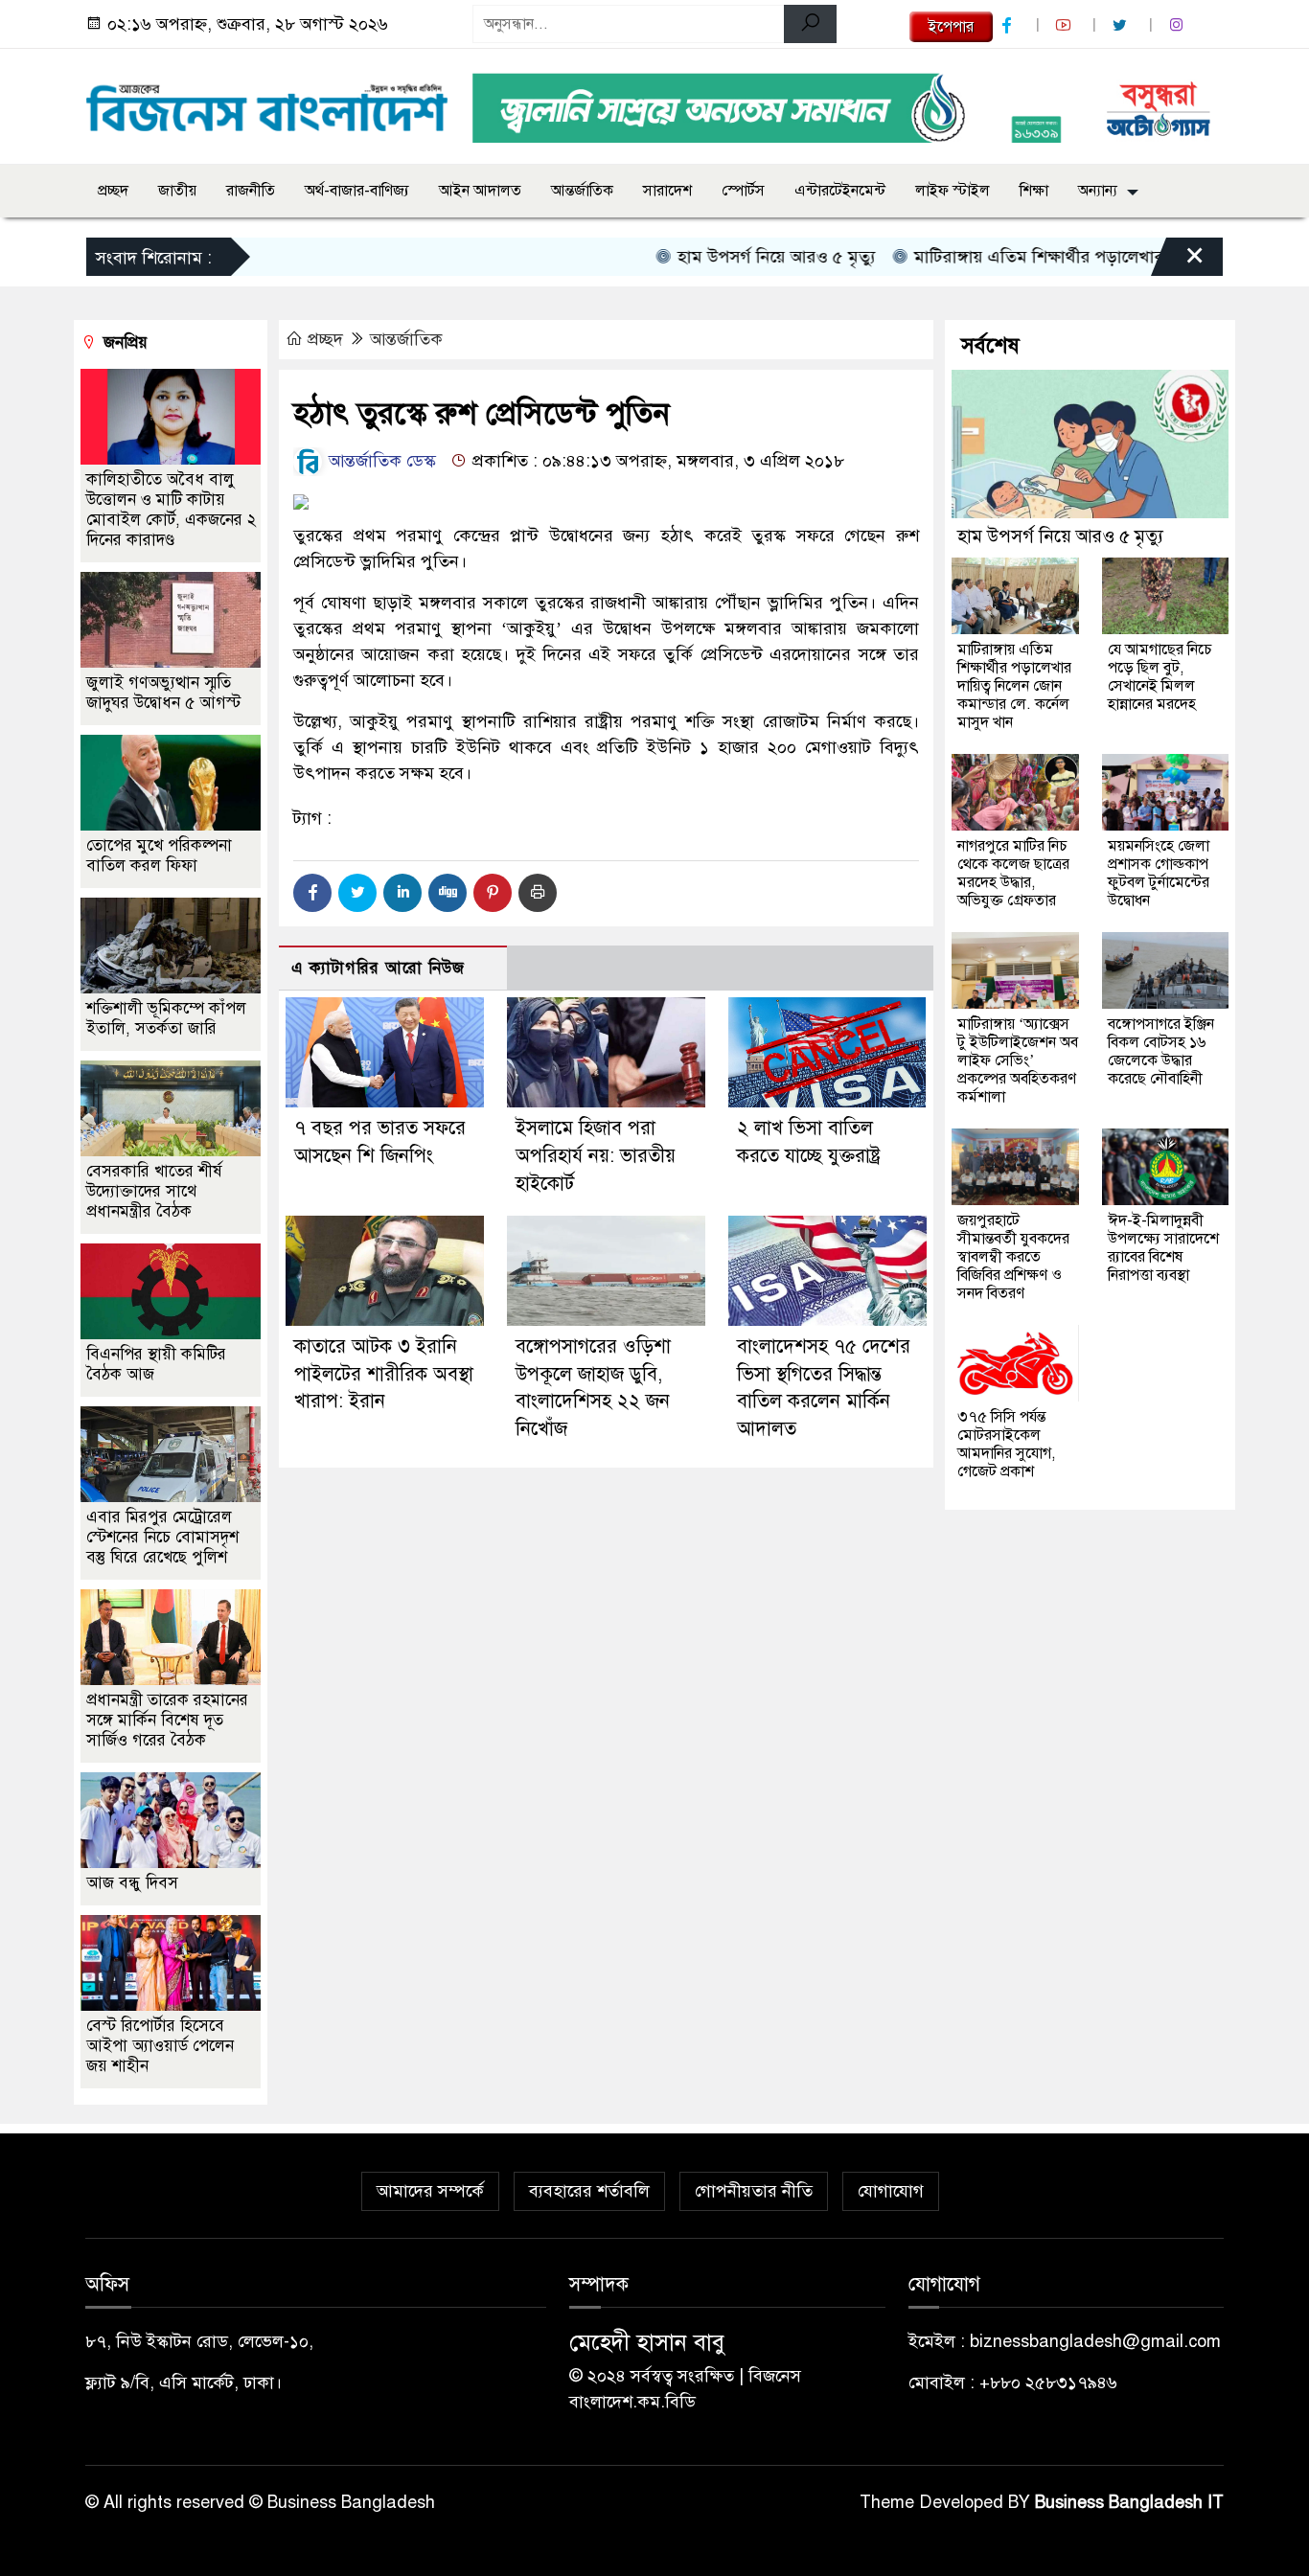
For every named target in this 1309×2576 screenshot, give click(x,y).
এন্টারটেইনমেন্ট (840, 191)
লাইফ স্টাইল (953, 191)
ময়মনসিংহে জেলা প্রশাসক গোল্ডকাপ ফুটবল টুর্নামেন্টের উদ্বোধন (1159, 873)
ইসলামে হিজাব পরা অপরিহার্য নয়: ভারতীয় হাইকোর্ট (596, 1156)
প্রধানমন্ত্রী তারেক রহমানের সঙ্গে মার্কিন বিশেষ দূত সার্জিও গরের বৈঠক (167, 1720)
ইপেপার (951, 27)
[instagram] (1179, 25)
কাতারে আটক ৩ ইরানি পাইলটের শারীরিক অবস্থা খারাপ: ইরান (384, 1374)
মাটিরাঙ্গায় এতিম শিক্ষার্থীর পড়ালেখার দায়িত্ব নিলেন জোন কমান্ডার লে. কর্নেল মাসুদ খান (1014, 686)
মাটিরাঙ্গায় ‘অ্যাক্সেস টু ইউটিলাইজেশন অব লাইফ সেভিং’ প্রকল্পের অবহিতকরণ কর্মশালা (1018, 1060)
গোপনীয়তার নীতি (754, 2191)
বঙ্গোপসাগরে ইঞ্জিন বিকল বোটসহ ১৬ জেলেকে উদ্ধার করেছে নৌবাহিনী (1161, 1051)
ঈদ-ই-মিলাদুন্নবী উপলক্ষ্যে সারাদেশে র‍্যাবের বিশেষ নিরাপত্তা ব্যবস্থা (1163, 1248)
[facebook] (1009, 25)
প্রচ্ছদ (113, 191)
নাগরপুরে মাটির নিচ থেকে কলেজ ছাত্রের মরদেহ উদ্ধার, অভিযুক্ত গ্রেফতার (1013, 873)
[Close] (1178, 262)
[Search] (810, 24)
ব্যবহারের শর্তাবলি (589, 2191)
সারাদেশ (667, 191)
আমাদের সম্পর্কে (430, 2191)
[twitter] (1122, 25)
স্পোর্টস (743, 191)
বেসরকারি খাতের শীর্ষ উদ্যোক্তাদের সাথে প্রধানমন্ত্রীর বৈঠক (154, 1191)
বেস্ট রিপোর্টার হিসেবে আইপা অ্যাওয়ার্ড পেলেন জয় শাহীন (160, 2046)
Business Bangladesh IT (1129, 2502)
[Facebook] (312, 893)
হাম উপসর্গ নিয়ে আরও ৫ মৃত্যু (727, 257)
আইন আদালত (480, 191)
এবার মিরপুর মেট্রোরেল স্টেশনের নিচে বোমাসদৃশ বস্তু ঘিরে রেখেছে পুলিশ (162, 1537)
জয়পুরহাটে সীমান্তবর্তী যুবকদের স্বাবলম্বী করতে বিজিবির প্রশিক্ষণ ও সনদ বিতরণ (1013, 1257)
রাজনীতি (251, 191)
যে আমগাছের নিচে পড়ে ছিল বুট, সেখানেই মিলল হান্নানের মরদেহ (1160, 677)
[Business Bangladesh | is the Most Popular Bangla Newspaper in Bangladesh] (267, 103)
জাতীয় (177, 191)
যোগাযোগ (891, 2191)
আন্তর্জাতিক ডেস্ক (380, 461)
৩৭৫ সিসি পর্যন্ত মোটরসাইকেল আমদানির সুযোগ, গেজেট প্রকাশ (1006, 1444)
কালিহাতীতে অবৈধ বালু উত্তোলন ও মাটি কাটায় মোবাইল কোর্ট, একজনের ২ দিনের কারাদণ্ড (171, 510)
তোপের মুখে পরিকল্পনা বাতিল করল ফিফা (159, 855)
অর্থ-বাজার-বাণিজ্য (357, 191)
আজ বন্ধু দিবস (132, 1883)
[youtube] (1066, 25)
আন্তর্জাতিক (582, 191)
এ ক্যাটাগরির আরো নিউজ (378, 968)
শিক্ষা (1034, 191)
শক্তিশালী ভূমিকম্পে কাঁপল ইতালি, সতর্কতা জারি (166, 1018)
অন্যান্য (1098, 191)
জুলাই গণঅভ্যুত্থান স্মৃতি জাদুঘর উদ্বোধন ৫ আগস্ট (163, 693)
